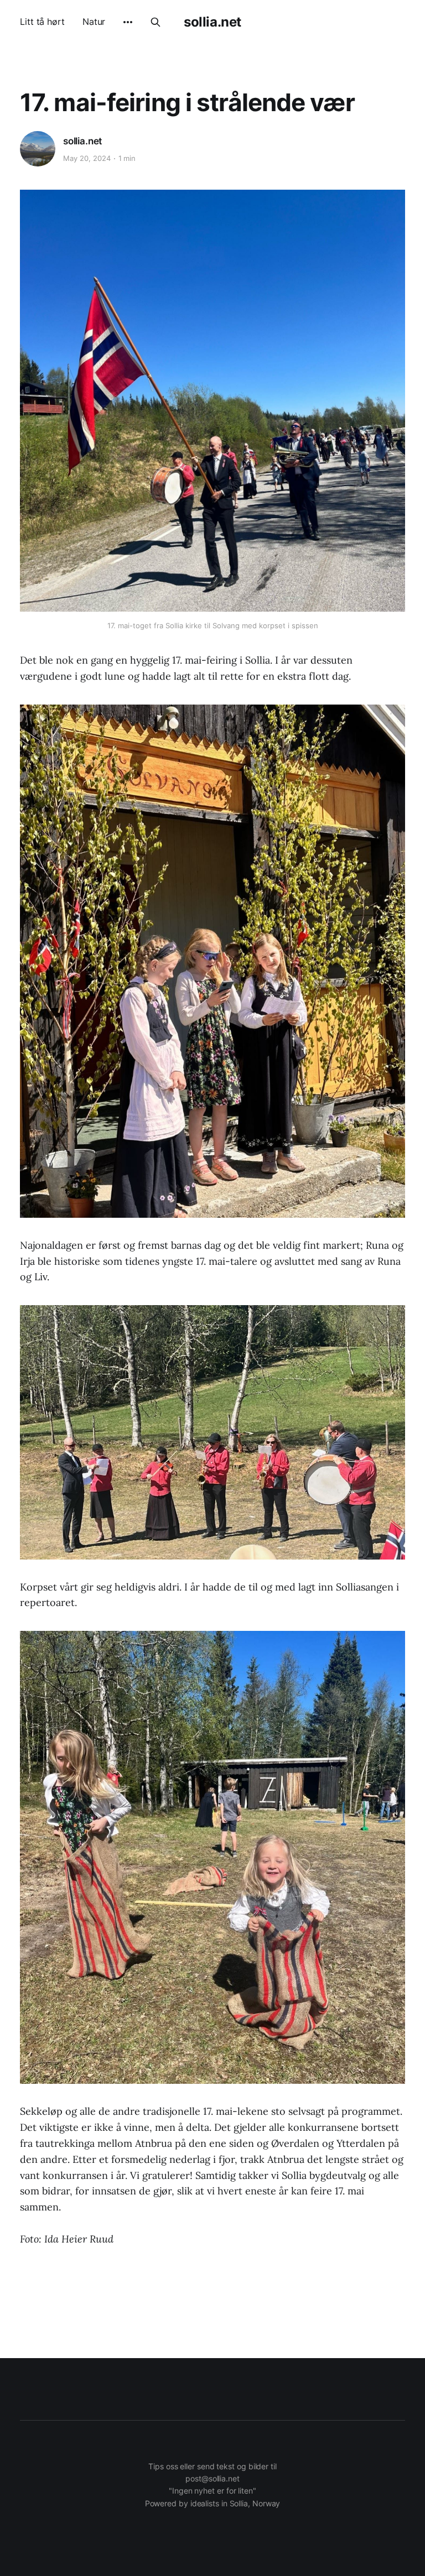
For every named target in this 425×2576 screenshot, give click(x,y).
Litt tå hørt (42, 22)
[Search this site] (156, 22)
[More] (128, 22)
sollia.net (212, 22)
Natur (94, 22)
